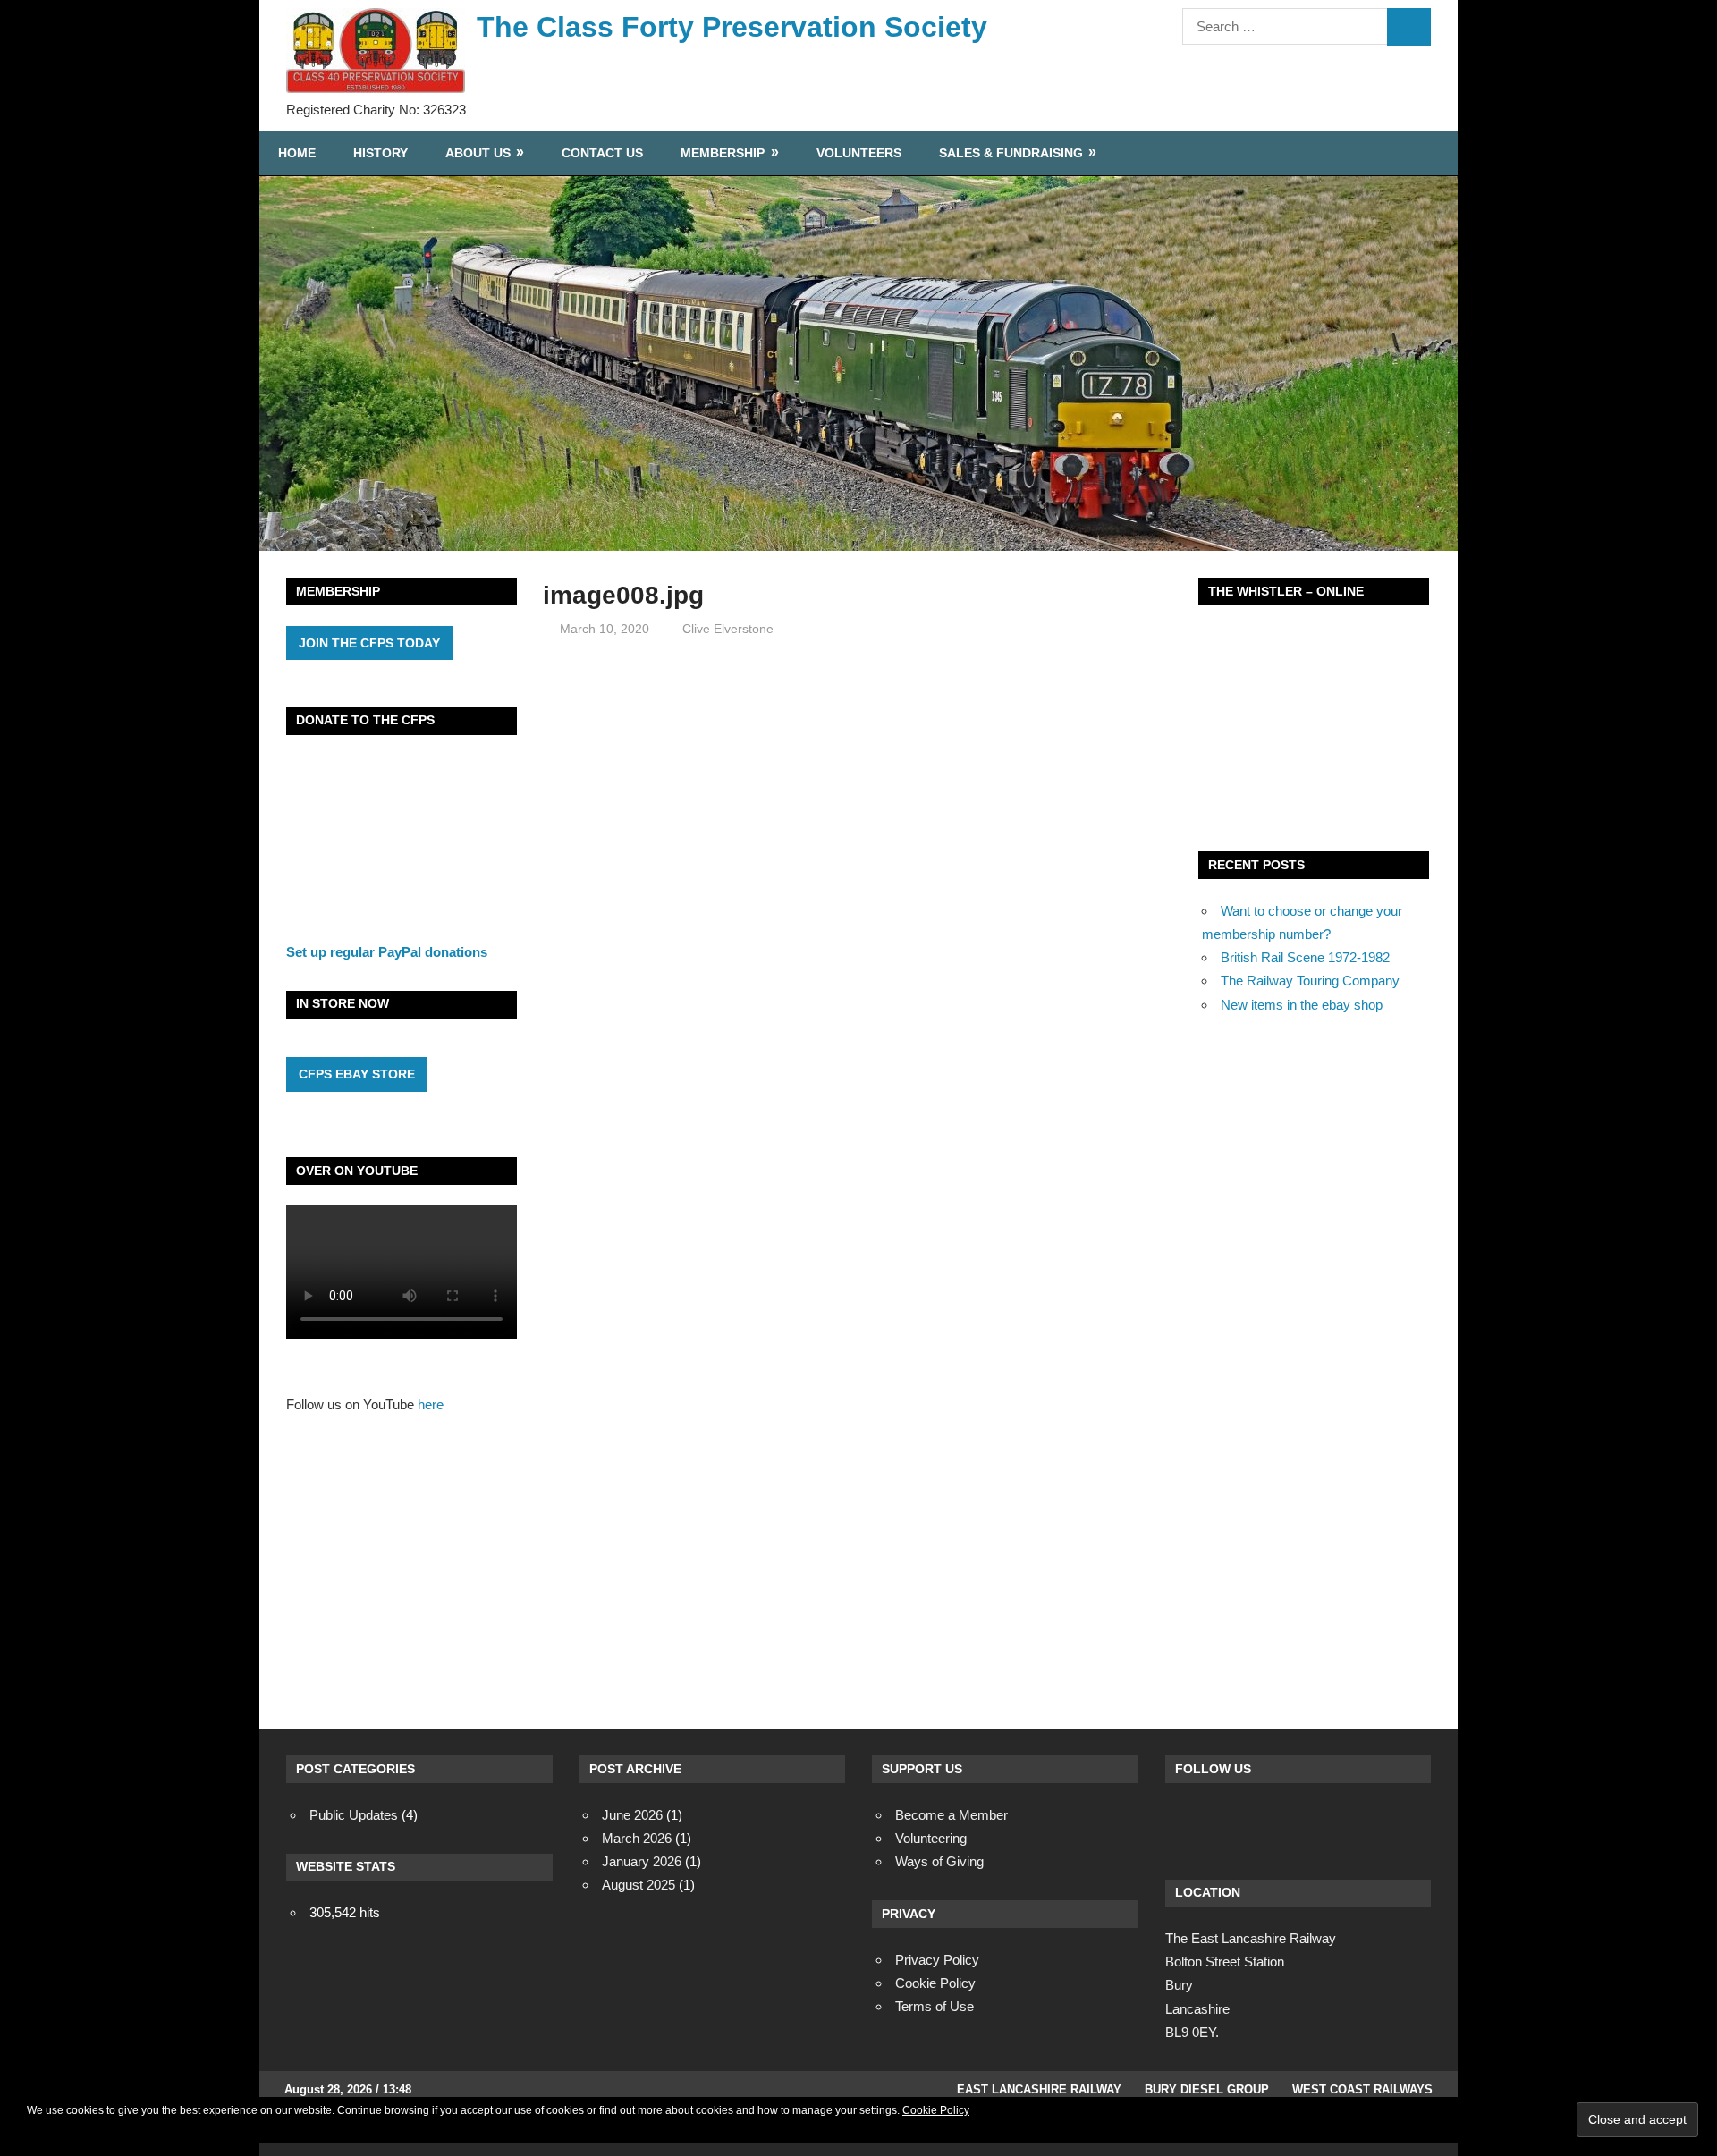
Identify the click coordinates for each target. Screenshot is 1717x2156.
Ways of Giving (939, 1861)
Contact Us (602, 153)
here (431, 1404)
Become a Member (952, 1815)
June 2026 (632, 1815)
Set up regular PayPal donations (387, 952)
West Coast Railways (1362, 2089)
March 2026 (637, 1838)
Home (297, 153)
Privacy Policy (937, 1960)
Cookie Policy (936, 2110)
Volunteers (859, 153)
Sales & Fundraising (1011, 153)
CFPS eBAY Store (357, 1074)
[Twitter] (1234, 1825)
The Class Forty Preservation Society (732, 27)
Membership (723, 153)
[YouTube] (1331, 1825)
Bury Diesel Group (1207, 2089)
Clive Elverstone (728, 629)
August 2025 (639, 1885)
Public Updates (354, 1815)
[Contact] (1282, 1825)
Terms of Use (935, 2006)
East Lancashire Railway (1039, 2089)
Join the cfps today (369, 643)
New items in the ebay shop (1302, 1005)
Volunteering (931, 1838)
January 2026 (642, 1861)
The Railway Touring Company (1310, 981)
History (381, 153)
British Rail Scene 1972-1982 (1305, 957)
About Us (478, 153)
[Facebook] (1186, 1825)
